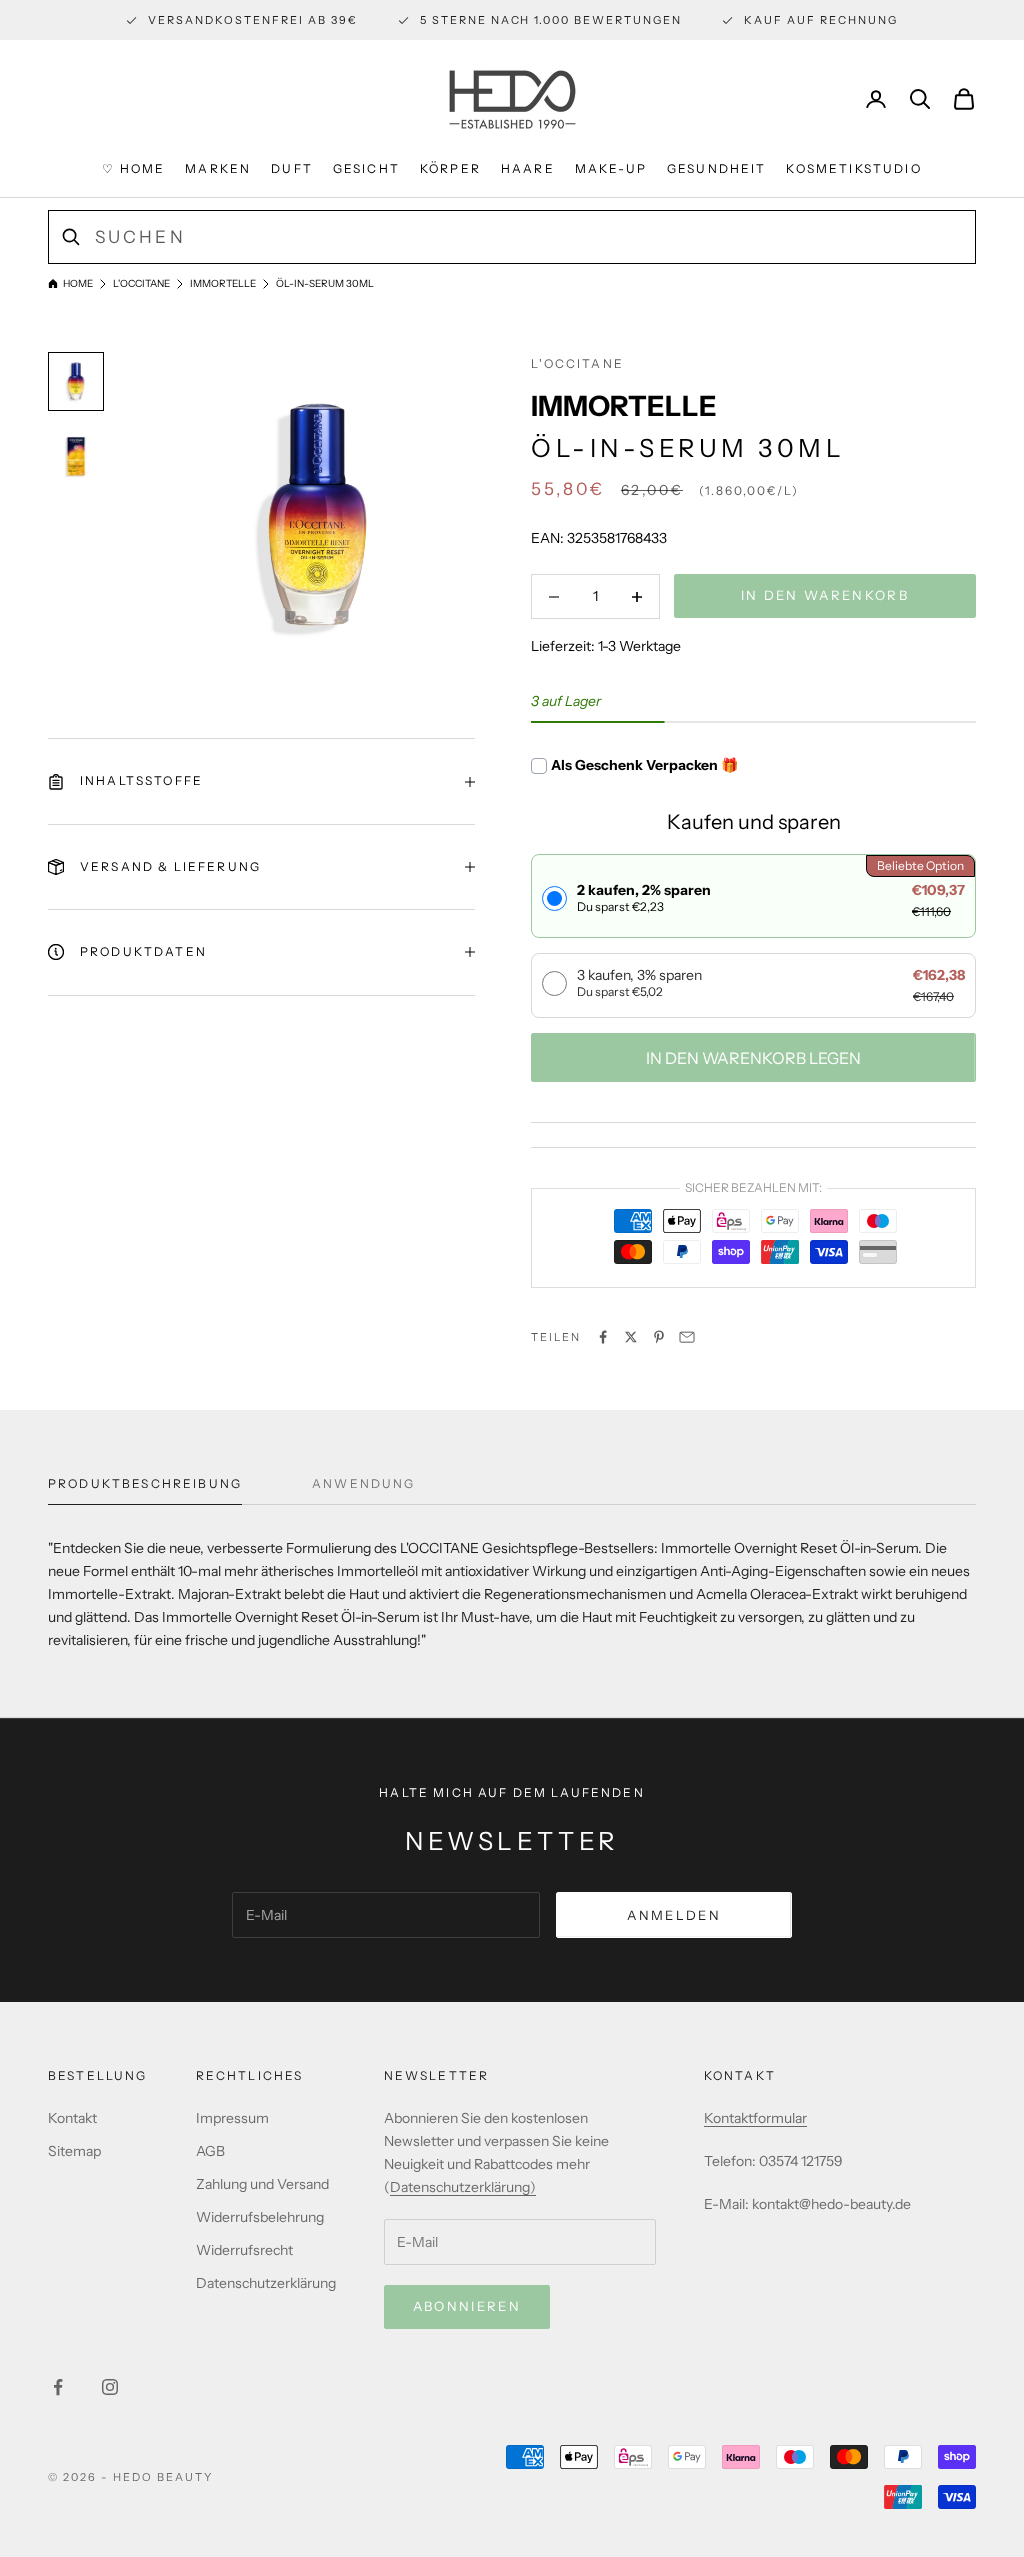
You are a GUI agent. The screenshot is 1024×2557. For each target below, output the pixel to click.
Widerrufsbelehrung (260, 2217)
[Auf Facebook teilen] (603, 1337)
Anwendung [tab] (363, 1483)
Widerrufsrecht (244, 2250)
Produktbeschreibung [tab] (145, 1483)
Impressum (232, 2118)
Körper (450, 168)
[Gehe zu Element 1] (76, 381)
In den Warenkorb (825, 595)
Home (78, 283)
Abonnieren (467, 2306)
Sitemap (74, 2151)
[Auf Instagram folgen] (110, 2387)
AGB (210, 2151)
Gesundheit (717, 168)
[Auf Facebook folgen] (58, 2387)
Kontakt (72, 2118)
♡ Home (133, 168)
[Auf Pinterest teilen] (659, 1337)
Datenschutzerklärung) (463, 2187)
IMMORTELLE (223, 283)
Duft (292, 168)
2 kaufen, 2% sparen (644, 897)
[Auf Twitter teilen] (631, 1337)
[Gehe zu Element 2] (76, 456)
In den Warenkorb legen (753, 1058)
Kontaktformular (755, 2118)
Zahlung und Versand (262, 2184)
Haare (528, 168)
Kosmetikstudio (853, 168)
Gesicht (366, 168)
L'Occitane (141, 283)
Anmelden (674, 1915)
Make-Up (611, 168)
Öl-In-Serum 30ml (325, 283)
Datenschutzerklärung (266, 2283)
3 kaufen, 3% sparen (639, 982)
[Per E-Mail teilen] (687, 1337)
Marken (218, 168)
